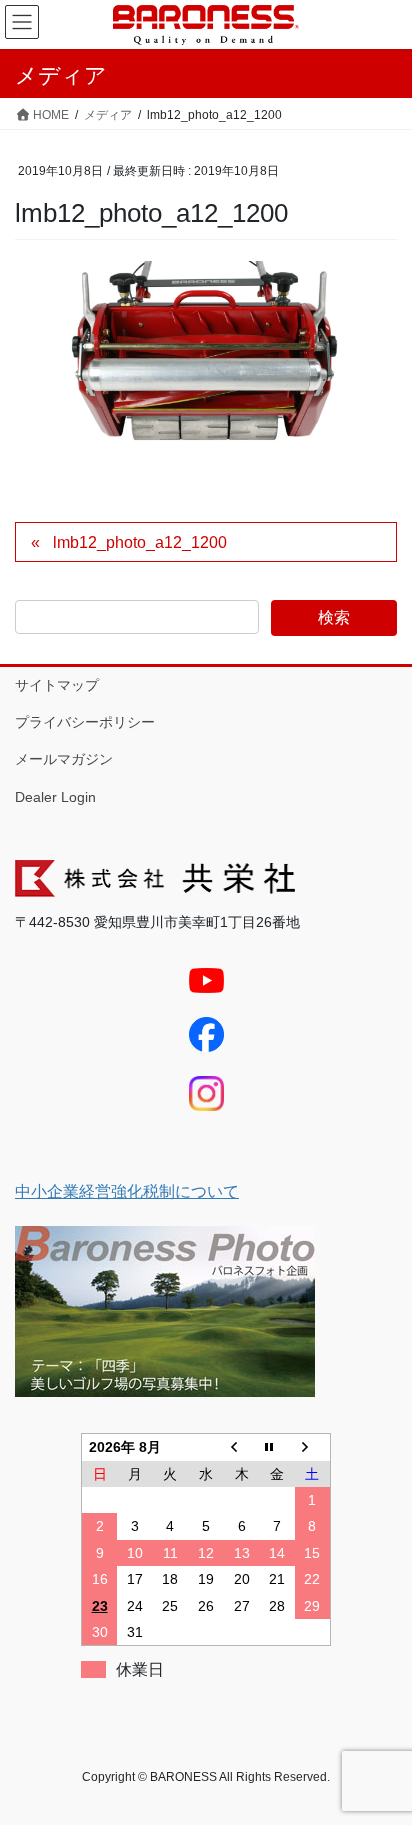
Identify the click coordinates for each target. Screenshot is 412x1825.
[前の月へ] (242, 1447)
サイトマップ (57, 685)
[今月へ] (277, 1447)
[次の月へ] (313, 1447)
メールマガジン (64, 759)
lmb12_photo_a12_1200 (140, 542)
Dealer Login (55, 797)
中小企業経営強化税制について (127, 1191)
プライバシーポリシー (85, 722)
